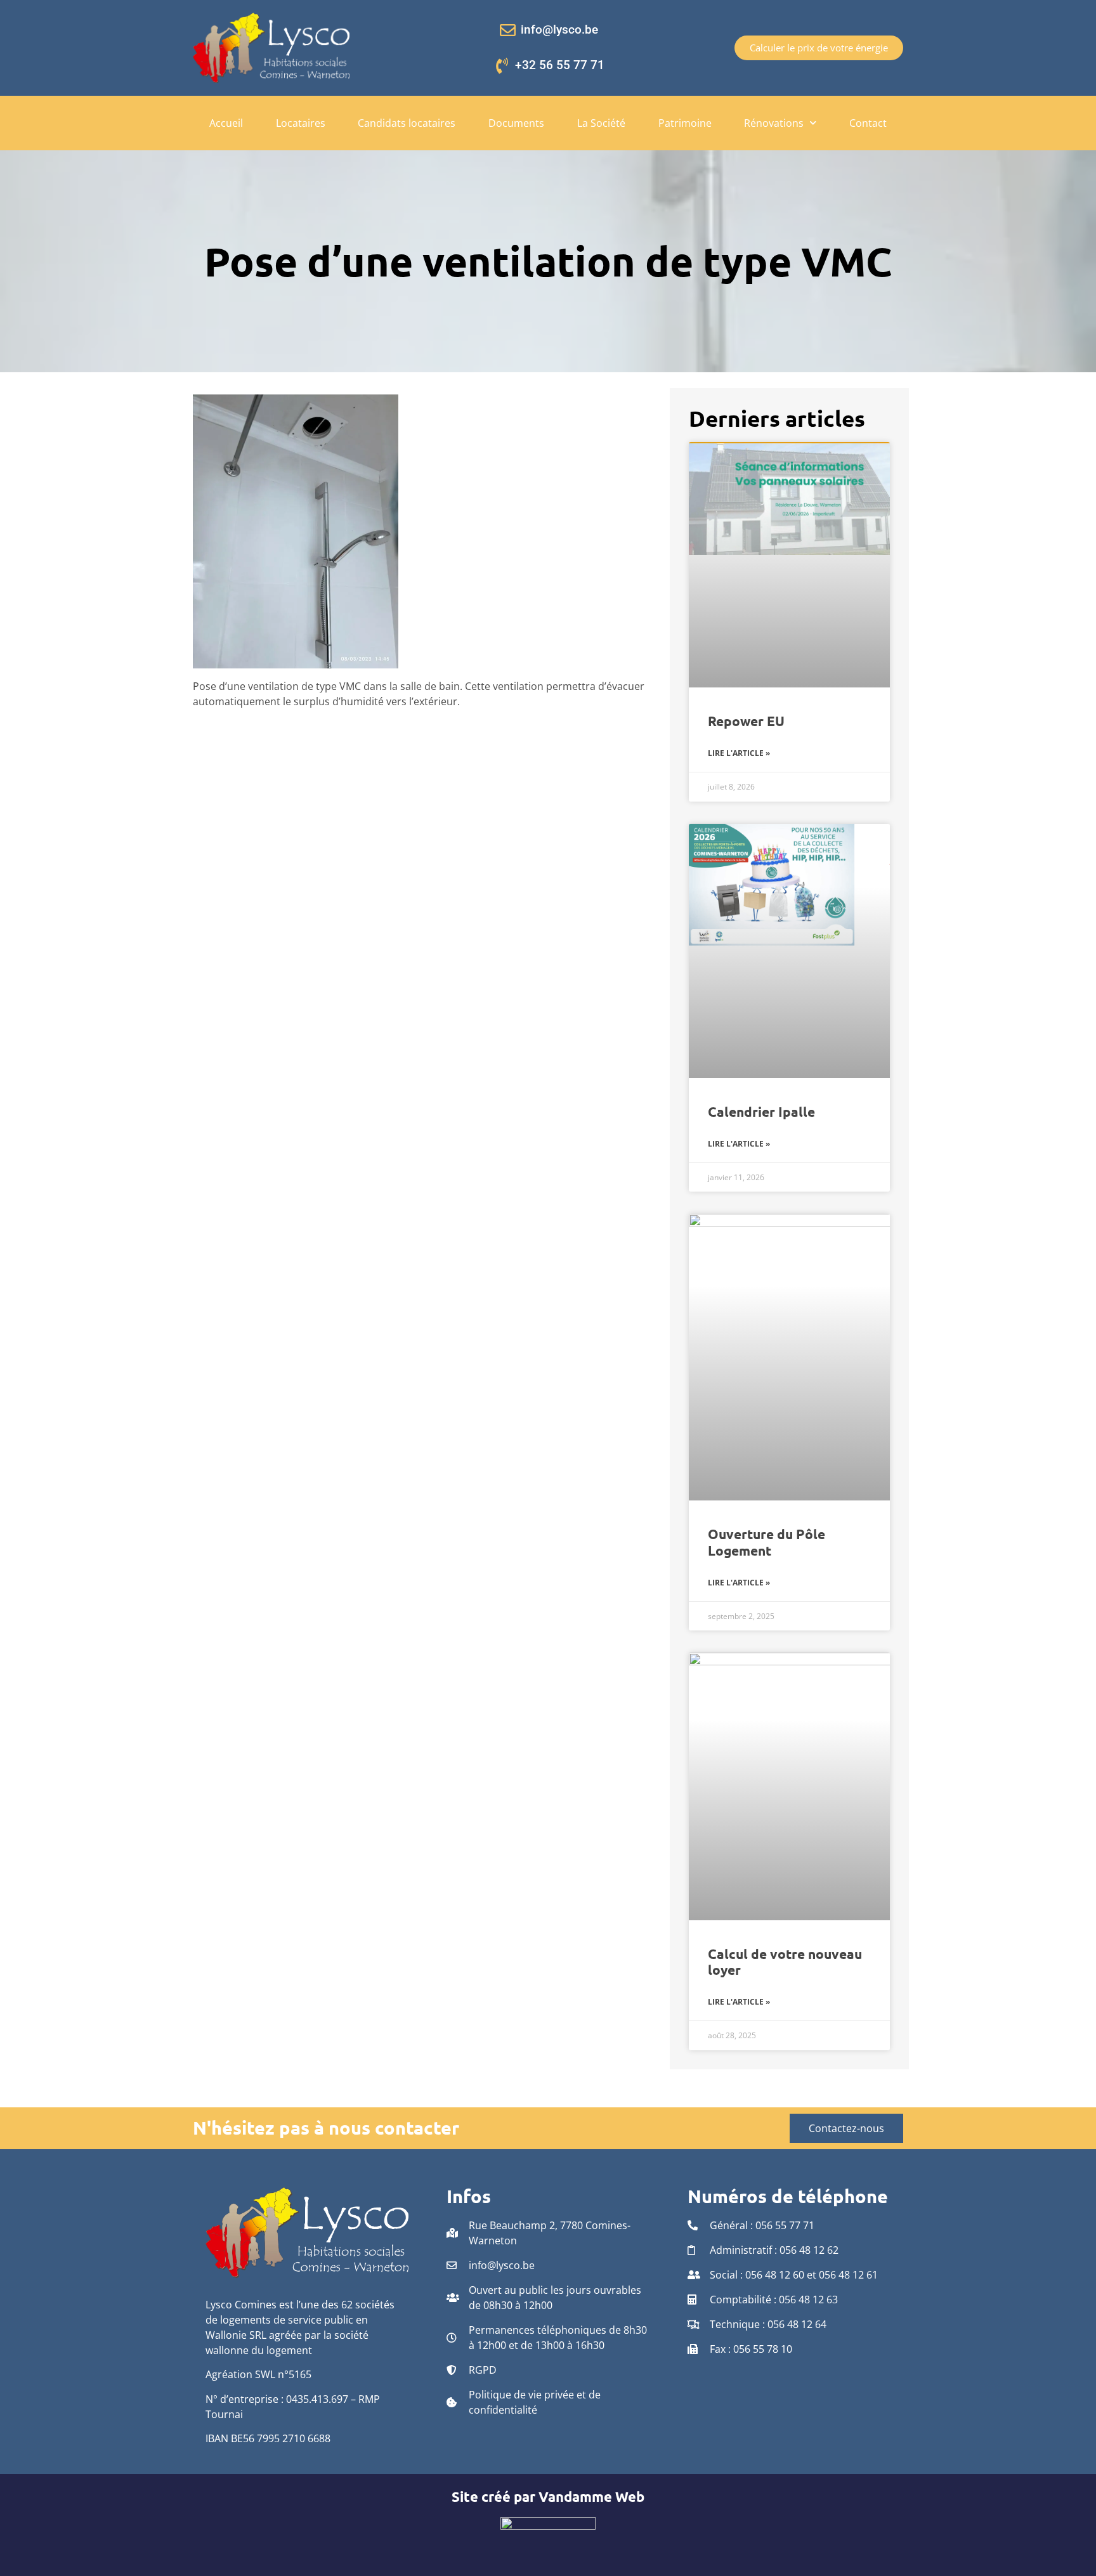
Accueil (226, 123)
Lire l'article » (739, 753)
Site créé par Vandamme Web (548, 2496)
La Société (601, 123)
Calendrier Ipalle (761, 1111)
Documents (516, 123)
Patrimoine (685, 123)
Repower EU (746, 721)
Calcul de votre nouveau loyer (785, 1961)
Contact (868, 123)
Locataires (301, 123)
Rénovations (774, 123)
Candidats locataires (407, 123)
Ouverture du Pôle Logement (767, 1542)
